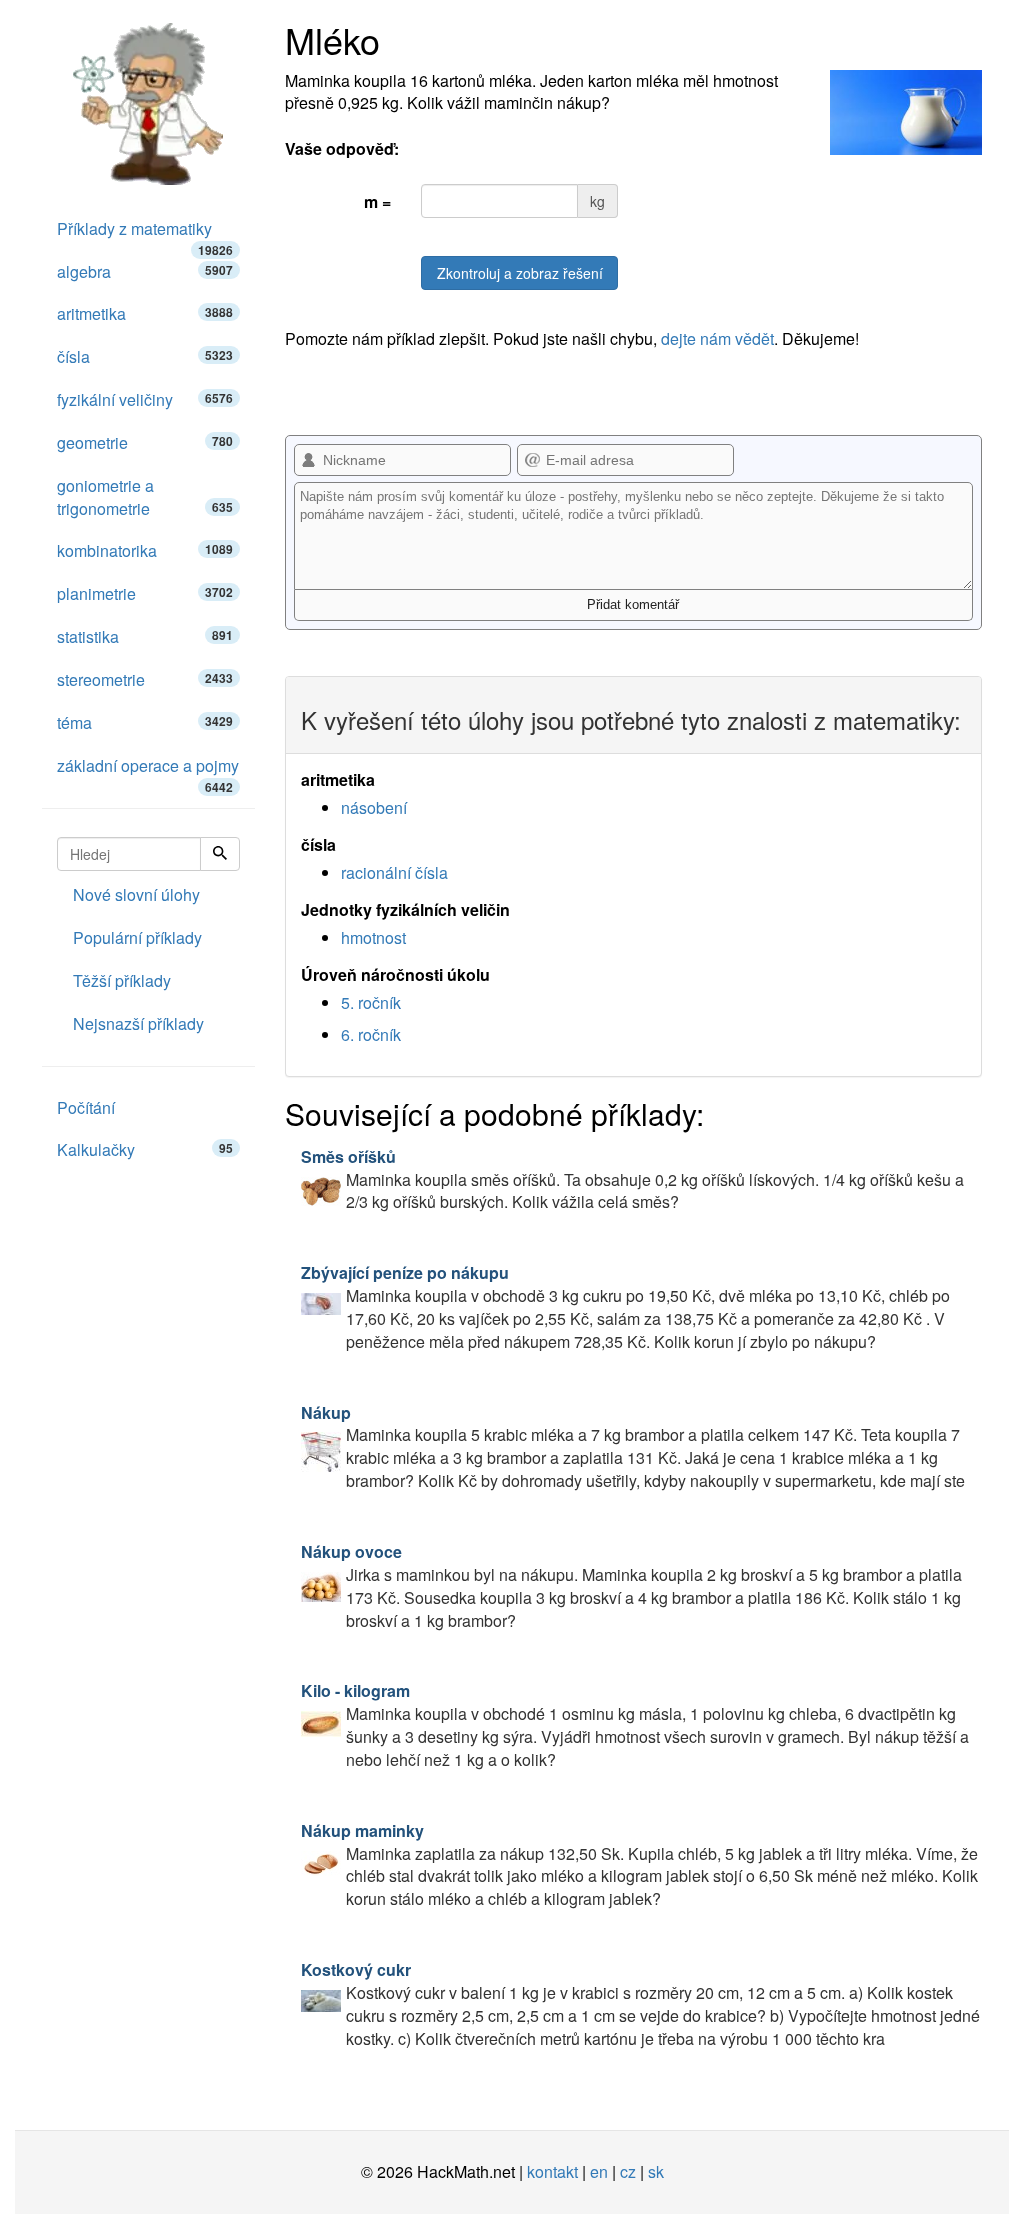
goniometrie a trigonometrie (145, 497)
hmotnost (373, 937)
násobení (374, 807)
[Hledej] (220, 854)
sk (656, 2171)
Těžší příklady (122, 980)
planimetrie (145, 593)
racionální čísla (394, 872)
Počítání (86, 1107)
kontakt (552, 2171)
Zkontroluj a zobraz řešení (520, 273)
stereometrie (145, 679)
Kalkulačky (145, 1149)
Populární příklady (137, 937)
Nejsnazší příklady (138, 1023)
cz (628, 2171)
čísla (145, 356)
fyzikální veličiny (145, 399)
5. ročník (371, 1002)
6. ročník (371, 1034)
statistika (145, 636)
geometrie (145, 442)
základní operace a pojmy (148, 771)
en (599, 2171)
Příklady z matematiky (145, 234)
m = (377, 201)
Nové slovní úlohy (136, 894)
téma (145, 722)
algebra (145, 271)
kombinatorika (145, 550)
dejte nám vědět (717, 338)
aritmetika (145, 313)
